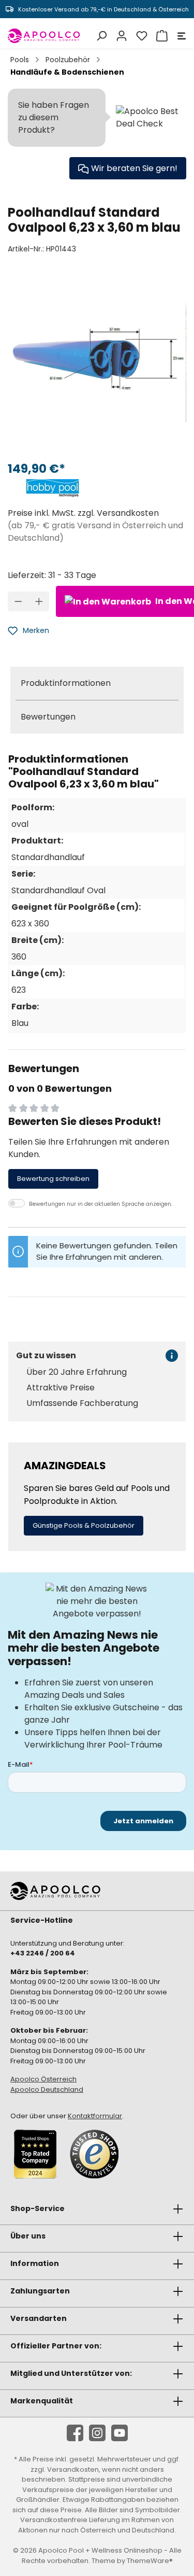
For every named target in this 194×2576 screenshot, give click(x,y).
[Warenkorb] (161, 36)
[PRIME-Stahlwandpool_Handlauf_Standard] (97, 363)
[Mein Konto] (120, 36)
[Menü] (180, 36)
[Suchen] (100, 36)
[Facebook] (75, 2433)
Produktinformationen (66, 683)
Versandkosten (73, 2469)
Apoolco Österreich (43, 2079)
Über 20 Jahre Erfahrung (77, 1372)
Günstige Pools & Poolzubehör (84, 1525)
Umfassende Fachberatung (82, 1403)
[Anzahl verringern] (18, 601)
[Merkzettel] (140, 36)
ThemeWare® (150, 2561)
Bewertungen (48, 717)
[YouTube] (120, 2433)
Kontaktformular (95, 2116)
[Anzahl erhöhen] (39, 601)
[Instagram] (97, 2433)
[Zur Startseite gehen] (44, 36)
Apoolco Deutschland (47, 2089)
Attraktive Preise (61, 1388)
